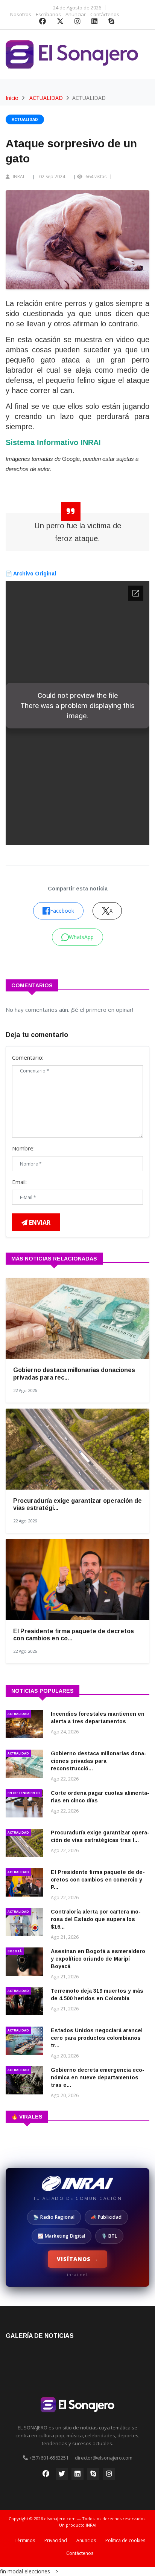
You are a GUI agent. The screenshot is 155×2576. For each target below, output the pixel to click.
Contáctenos (105, 14)
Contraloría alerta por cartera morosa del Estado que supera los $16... (96, 1919)
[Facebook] (43, 22)
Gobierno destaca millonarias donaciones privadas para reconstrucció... (99, 1761)
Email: (19, 1182)
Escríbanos (48, 14)
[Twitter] (60, 22)
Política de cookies (125, 2540)
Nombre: (23, 1148)
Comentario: (28, 1057)
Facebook (62, 911)
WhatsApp (81, 937)
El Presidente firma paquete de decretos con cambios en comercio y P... (98, 1880)
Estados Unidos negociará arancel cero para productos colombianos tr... (97, 2038)
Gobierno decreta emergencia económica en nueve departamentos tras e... (98, 2077)
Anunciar (76, 14)
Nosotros (21, 14)
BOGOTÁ (15, 1951)
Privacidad (56, 2540)
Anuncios (86, 2540)
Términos (25, 2540)
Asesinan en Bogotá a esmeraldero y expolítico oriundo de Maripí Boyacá (98, 1959)
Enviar (39, 1222)
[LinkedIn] (94, 22)
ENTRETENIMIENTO (24, 1793)
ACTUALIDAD (46, 98)
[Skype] (111, 22)
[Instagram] (77, 22)
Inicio (12, 98)
